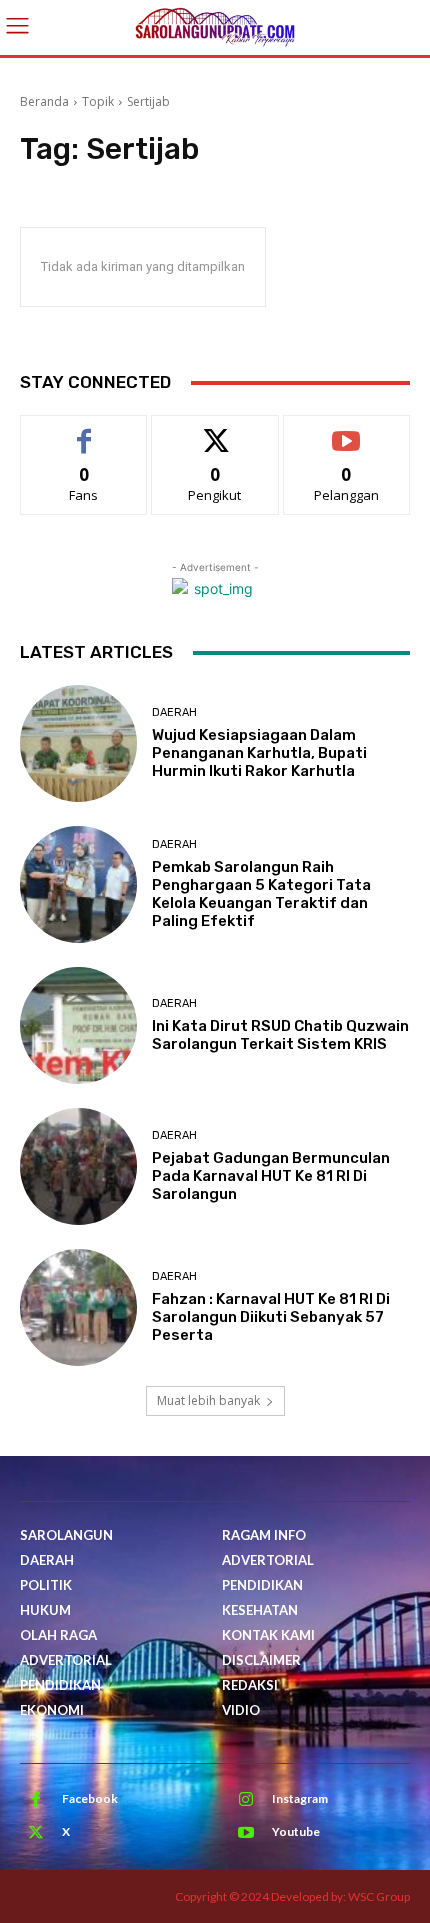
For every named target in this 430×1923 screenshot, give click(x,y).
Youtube (296, 1831)
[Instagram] (246, 1800)
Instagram (300, 1798)
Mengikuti (215, 430)
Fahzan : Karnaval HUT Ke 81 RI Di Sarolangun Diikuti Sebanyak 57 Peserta (271, 1317)
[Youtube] (246, 1833)
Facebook (90, 1798)
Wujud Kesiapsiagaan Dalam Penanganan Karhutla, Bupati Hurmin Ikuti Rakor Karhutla (259, 753)
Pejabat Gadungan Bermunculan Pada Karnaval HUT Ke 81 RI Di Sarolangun (271, 1176)
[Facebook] (36, 1800)
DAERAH (174, 712)
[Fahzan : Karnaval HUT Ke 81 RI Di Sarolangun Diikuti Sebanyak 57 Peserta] (78, 1307)
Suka (84, 430)
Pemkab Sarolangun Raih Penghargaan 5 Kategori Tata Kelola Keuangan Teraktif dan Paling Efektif (261, 894)
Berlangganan (347, 430)
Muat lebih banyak (208, 1400)
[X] (36, 1833)
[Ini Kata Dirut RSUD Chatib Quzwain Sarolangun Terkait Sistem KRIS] (78, 1025)
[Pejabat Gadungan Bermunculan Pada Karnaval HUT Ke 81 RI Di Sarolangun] (78, 1166)
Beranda (44, 101)
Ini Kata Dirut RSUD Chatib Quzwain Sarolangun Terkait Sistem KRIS (280, 1035)
